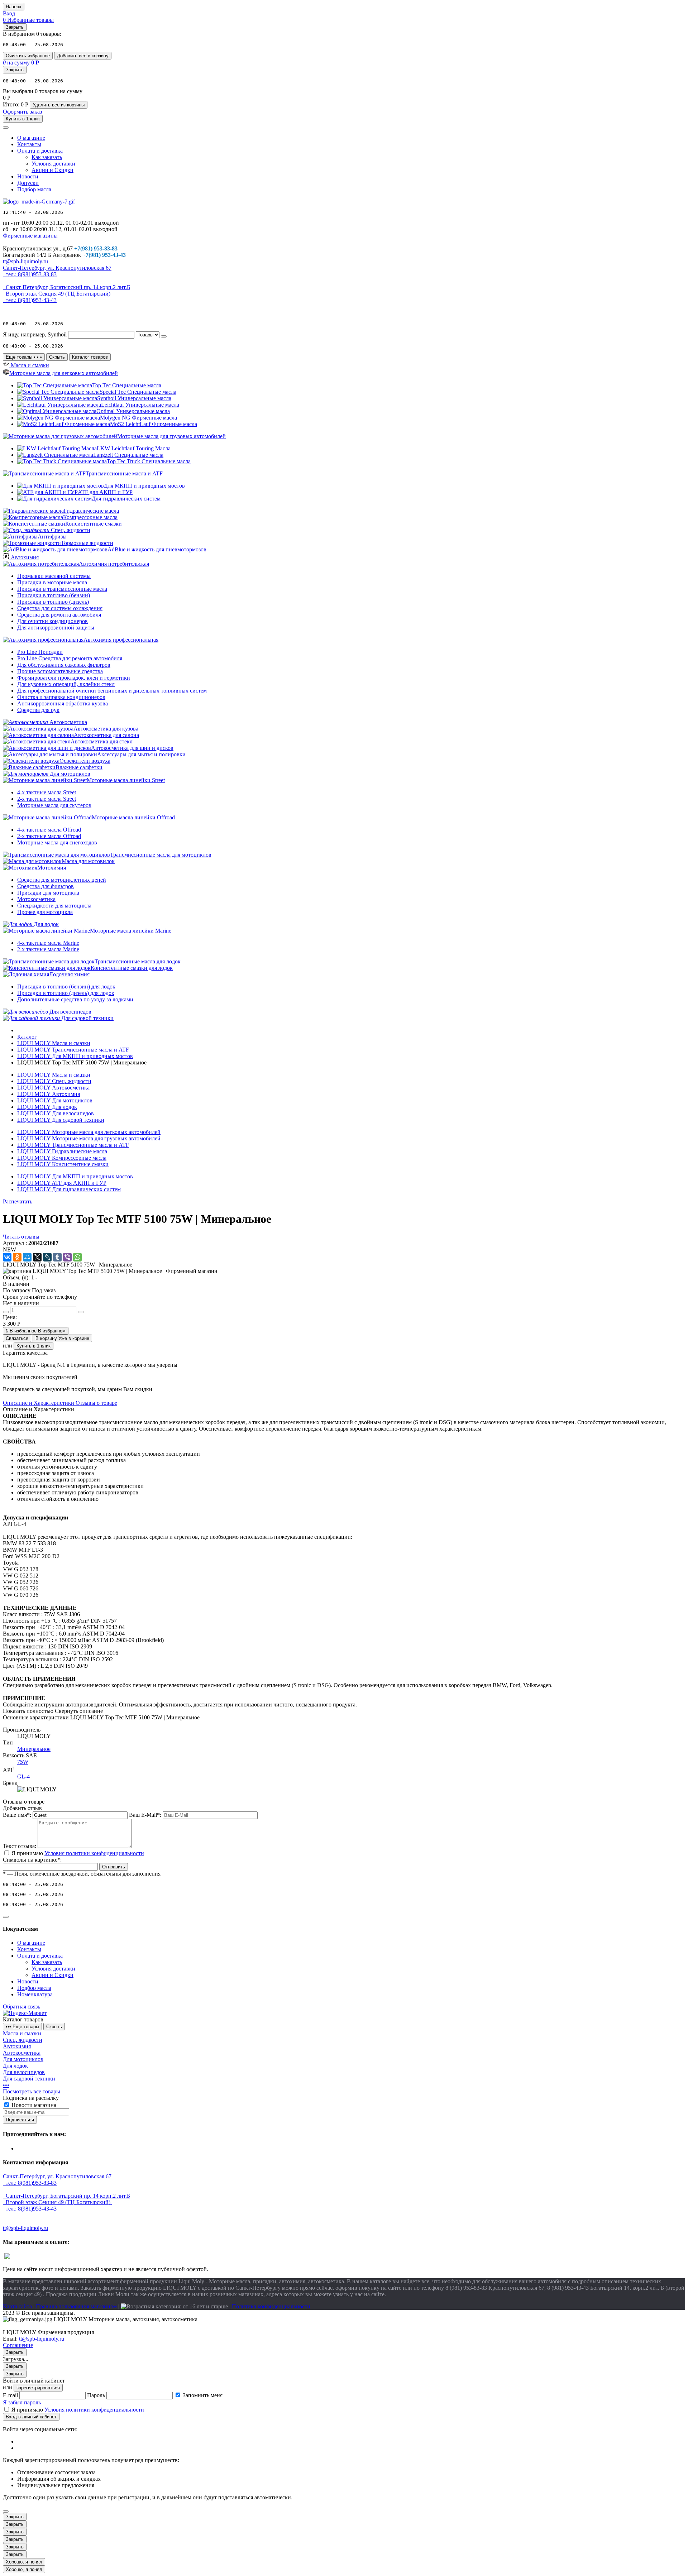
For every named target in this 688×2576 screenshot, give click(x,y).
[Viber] (67, 1257)
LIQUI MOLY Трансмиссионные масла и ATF (73, 1145)
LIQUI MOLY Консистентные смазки (63, 1164)
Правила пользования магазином (76, 2306)
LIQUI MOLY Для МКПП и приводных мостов (75, 1176)
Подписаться (20, 2120)
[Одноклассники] (17, 1257)
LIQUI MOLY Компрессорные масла (62, 1158)
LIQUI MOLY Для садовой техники (61, 1120)
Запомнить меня (203, 2395)
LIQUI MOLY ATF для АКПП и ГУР (62, 1183)
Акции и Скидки (52, 170)
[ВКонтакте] (7, 1257)
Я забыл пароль (22, 2402)
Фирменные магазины (30, 236)
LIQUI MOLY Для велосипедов (56, 1113)
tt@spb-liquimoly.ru (42, 2339)
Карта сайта (17, 2306)
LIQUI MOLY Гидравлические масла (62, 1151)
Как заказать (47, 157)
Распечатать (18, 1201)
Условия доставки (53, 164)
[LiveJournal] (47, 1257)
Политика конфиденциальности (271, 2306)
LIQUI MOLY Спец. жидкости (54, 1081)
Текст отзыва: (20, 1846)
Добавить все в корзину (83, 56)
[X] (37, 1257)
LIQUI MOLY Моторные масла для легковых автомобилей (89, 1132)
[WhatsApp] (77, 1257)
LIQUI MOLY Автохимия (49, 1094)
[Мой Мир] (27, 1257)
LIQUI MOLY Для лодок (47, 1107)
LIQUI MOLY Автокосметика (53, 1088)
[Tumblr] (57, 1257)
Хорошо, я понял (24, 2562)
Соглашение (18, 2345)
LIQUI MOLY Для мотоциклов (55, 1100)
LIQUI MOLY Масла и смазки (54, 1075)
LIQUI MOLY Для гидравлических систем (69, 1189)
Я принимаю (78, 1853)
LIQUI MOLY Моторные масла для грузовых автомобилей (89, 1138)
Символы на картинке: (32, 1860)
